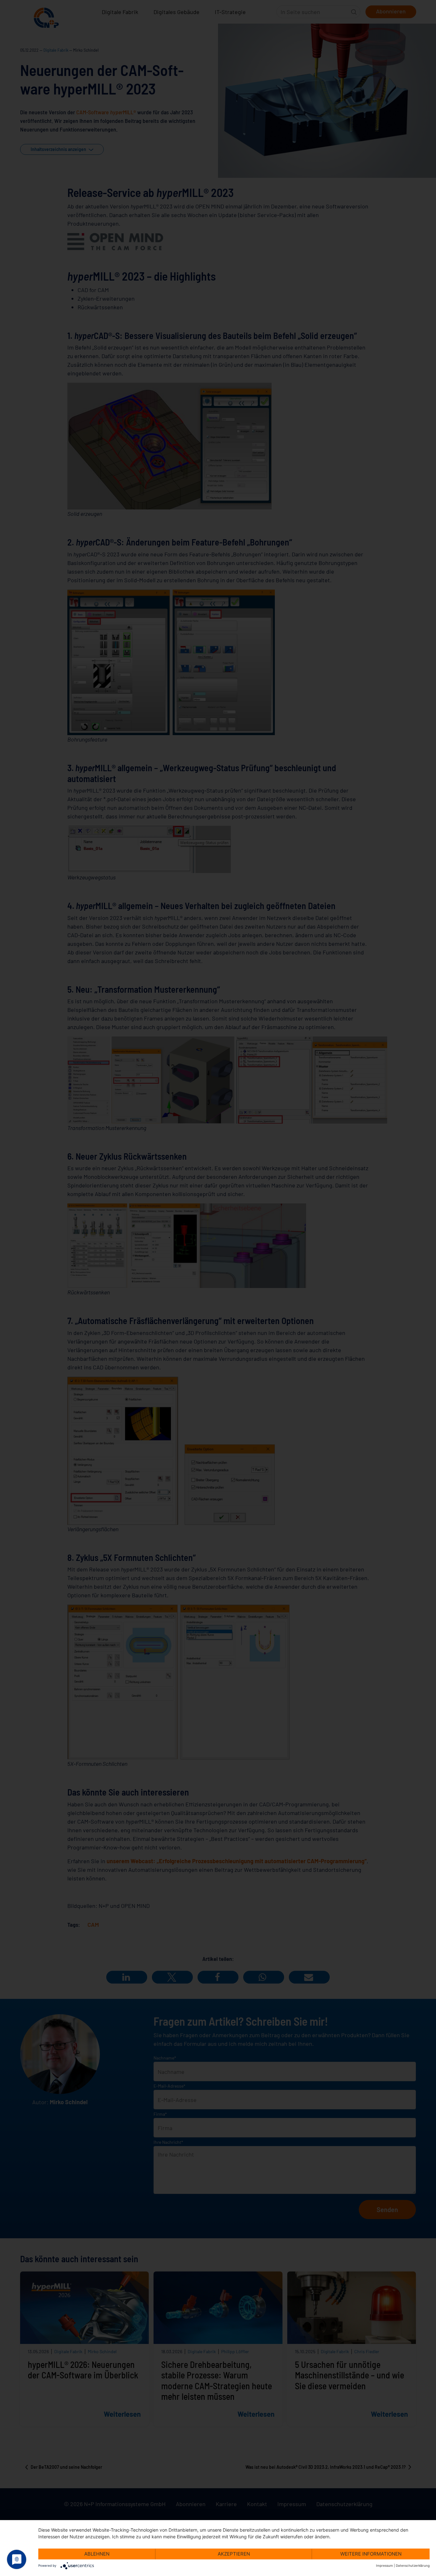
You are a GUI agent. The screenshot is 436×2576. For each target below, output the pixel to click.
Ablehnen (97, 2554)
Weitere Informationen (371, 2554)
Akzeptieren (234, 2554)
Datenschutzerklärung (413, 2565)
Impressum (384, 2565)
